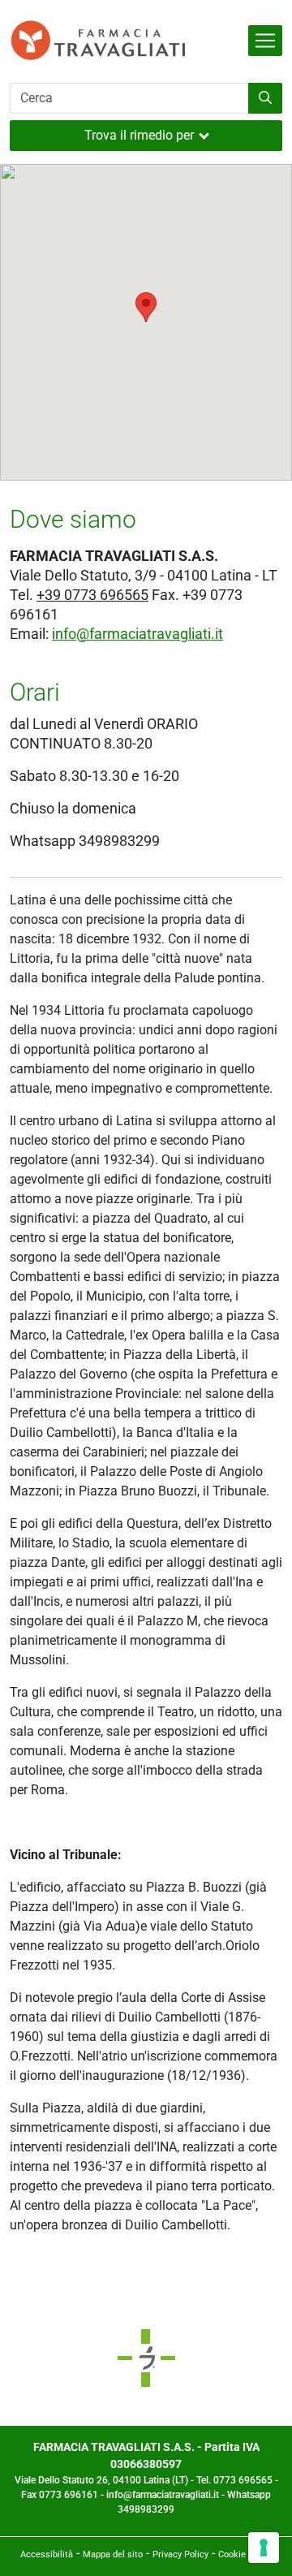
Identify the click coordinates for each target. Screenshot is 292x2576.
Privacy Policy (180, 2554)
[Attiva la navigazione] (265, 41)
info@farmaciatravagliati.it (137, 634)
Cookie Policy (245, 2554)
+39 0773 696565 (92, 595)
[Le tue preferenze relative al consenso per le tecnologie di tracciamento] (264, 2548)
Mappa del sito (113, 2554)
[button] (146, 307)
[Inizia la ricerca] (265, 98)
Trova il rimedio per (139, 135)
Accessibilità (47, 2554)
